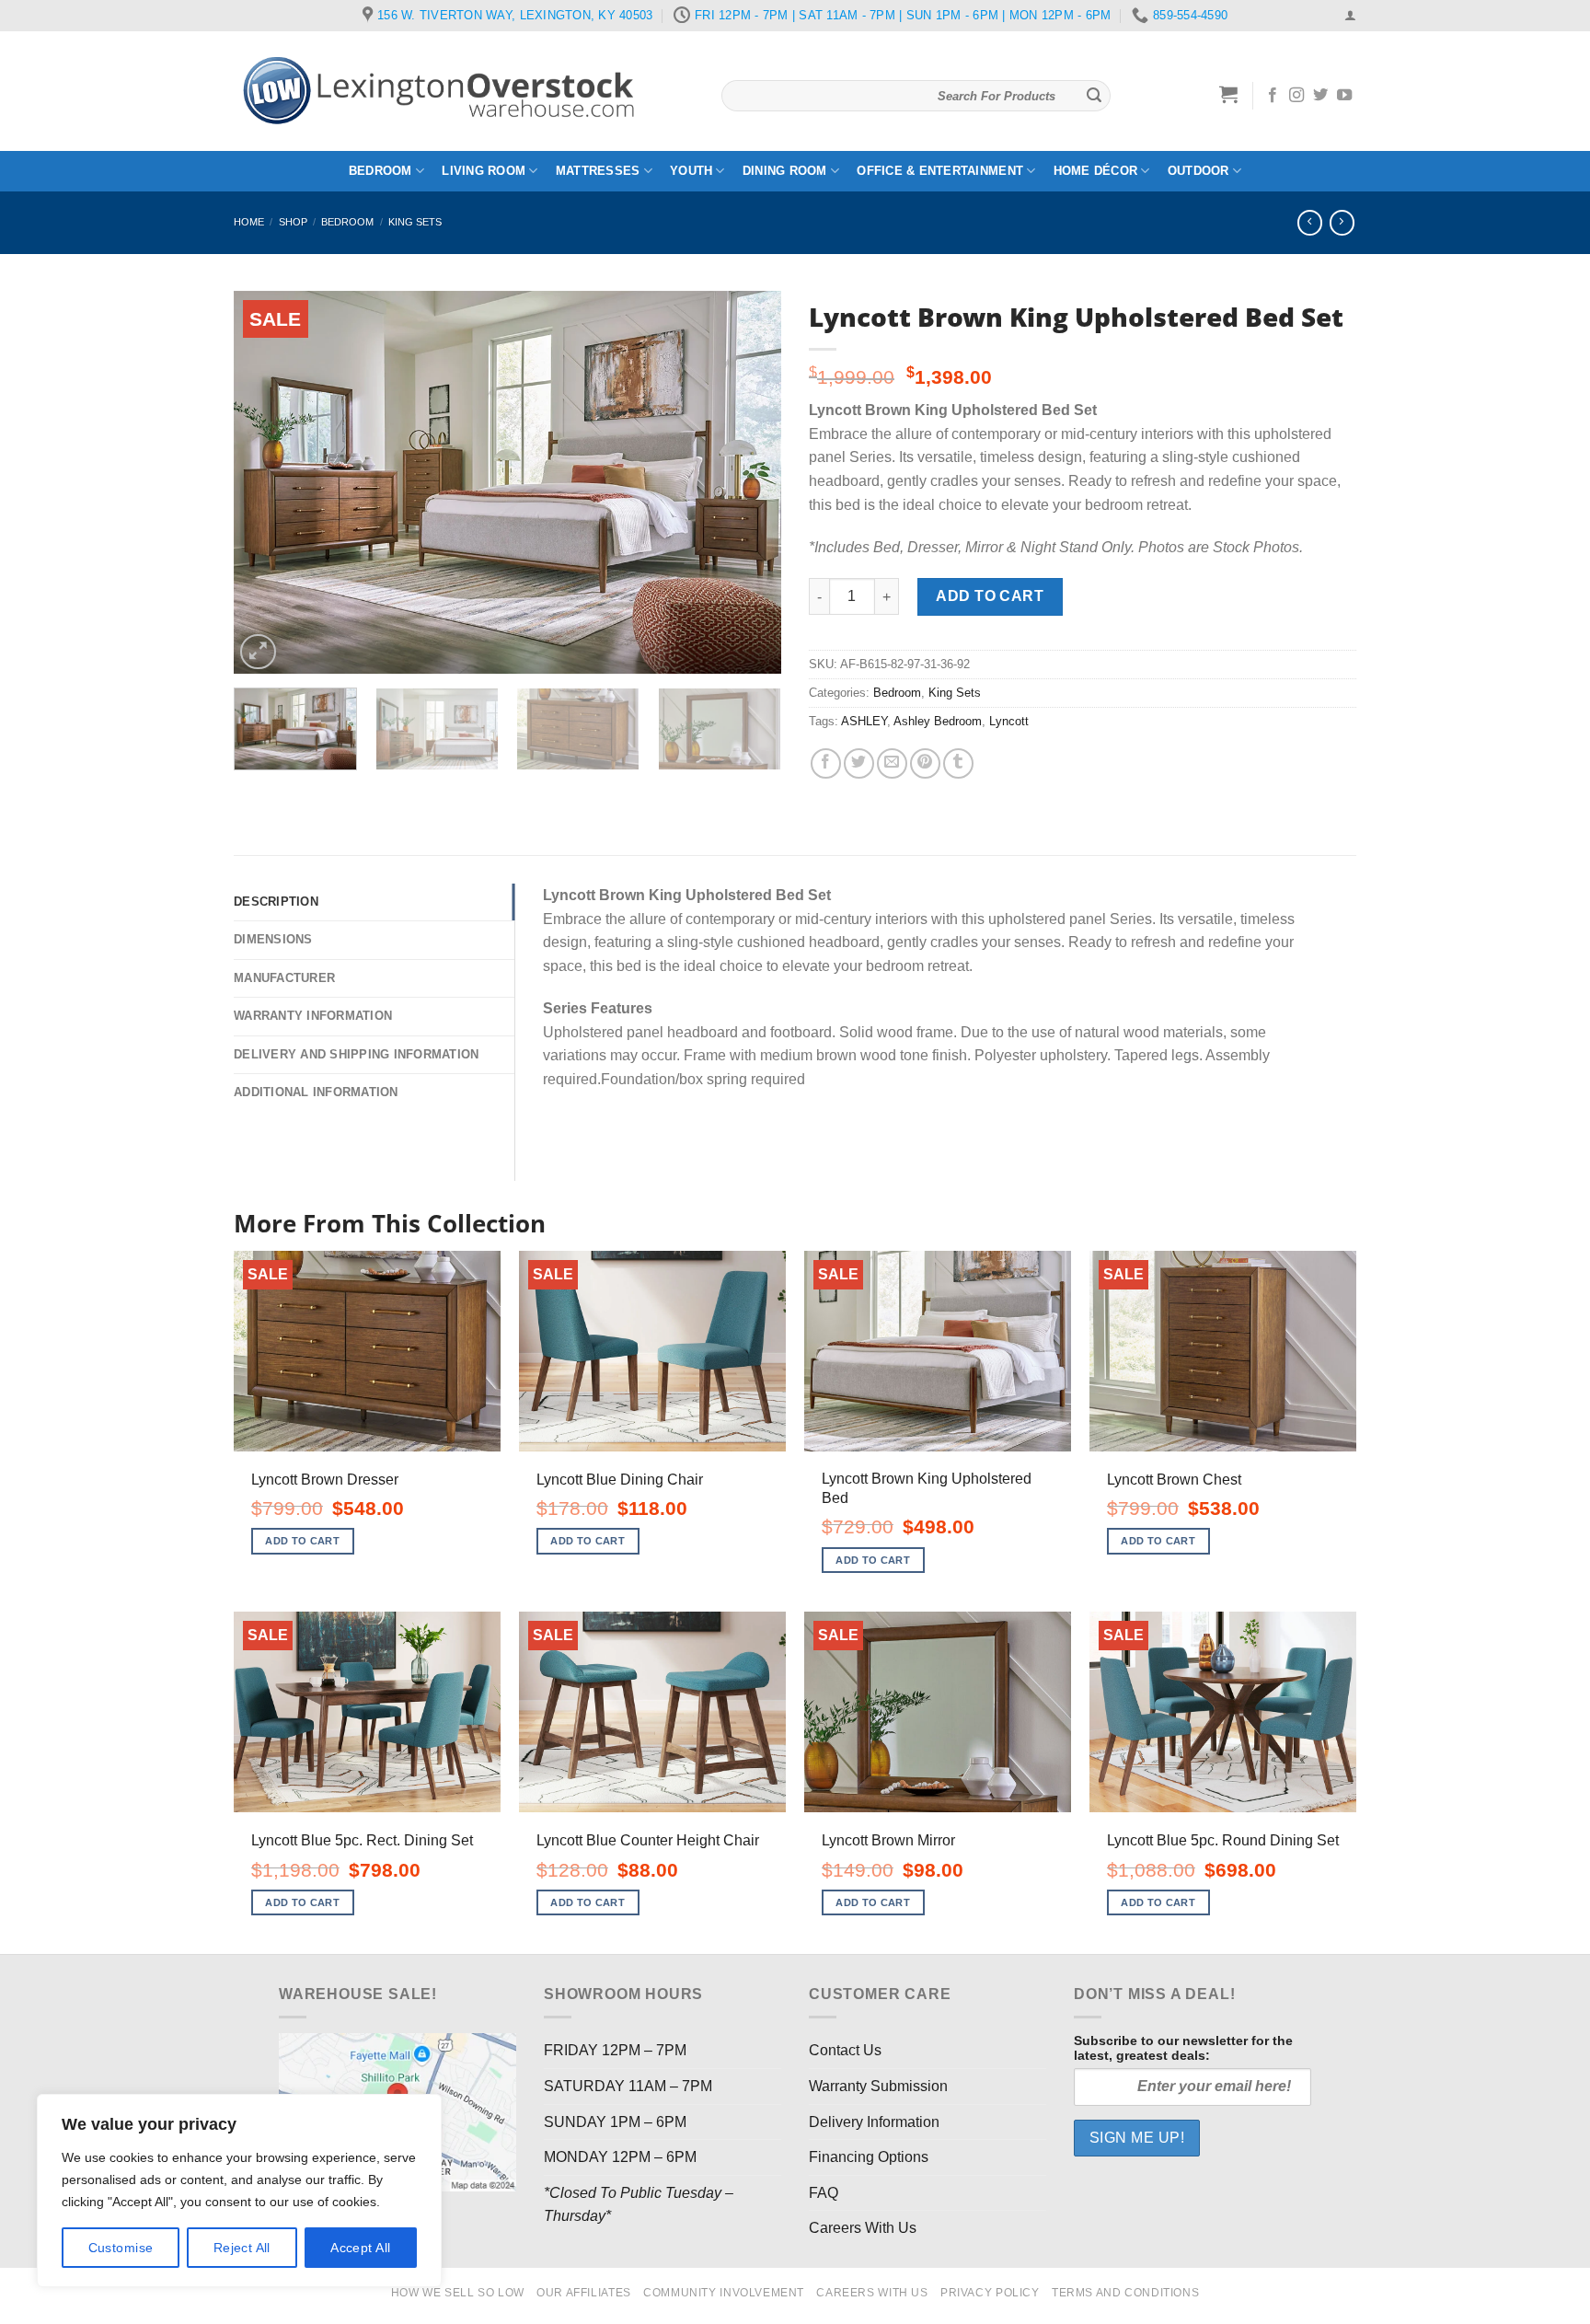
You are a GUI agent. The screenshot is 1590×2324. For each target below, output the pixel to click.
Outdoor (1198, 171)
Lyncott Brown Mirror (888, 1840)
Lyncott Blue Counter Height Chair (648, 1840)
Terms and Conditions (1125, 2293)
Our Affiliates (584, 2293)
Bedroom (380, 171)
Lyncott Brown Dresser (325, 1480)
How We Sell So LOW (458, 2293)
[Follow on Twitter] (1320, 96)
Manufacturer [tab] (284, 978)
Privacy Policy (990, 2293)
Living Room (484, 171)
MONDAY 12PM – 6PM (620, 2157)
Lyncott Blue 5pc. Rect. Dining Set (362, 1840)
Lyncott (1009, 721)
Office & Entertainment (940, 171)
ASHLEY (864, 721)
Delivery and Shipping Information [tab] (356, 1054)
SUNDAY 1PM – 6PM (615, 2122)
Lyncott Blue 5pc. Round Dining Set (1223, 1840)
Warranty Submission (878, 2086)
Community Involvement (724, 2293)
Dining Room (785, 171)
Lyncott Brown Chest (1174, 1480)
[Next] (747, 482)
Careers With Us (863, 2228)
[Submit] (1094, 96)
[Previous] (268, 482)
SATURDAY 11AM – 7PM (628, 2086)
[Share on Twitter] (859, 763)
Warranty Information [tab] (313, 1016)
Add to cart (990, 596)
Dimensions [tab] (273, 939)
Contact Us (845, 2050)
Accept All (360, 2248)
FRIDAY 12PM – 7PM (615, 2050)
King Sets (415, 222)
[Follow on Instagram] (1296, 96)
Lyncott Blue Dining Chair (620, 1480)
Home (249, 222)
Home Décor (1096, 171)
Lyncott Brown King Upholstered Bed (927, 1488)
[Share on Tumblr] (958, 763)
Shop (293, 222)
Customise (121, 2248)
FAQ (824, 2193)
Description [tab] (276, 902)
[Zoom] (258, 652)
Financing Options (869, 2157)
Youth (691, 171)
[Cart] (1229, 94)
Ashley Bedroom (938, 721)
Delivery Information (874, 2122)
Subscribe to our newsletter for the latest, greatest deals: (1183, 2048)
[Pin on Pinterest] (925, 763)
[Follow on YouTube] (1344, 96)
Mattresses (598, 171)
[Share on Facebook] (826, 763)
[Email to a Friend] (892, 763)
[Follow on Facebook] (1273, 96)
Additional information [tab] (316, 1092)
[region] (239, 2191)
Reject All (242, 2248)
